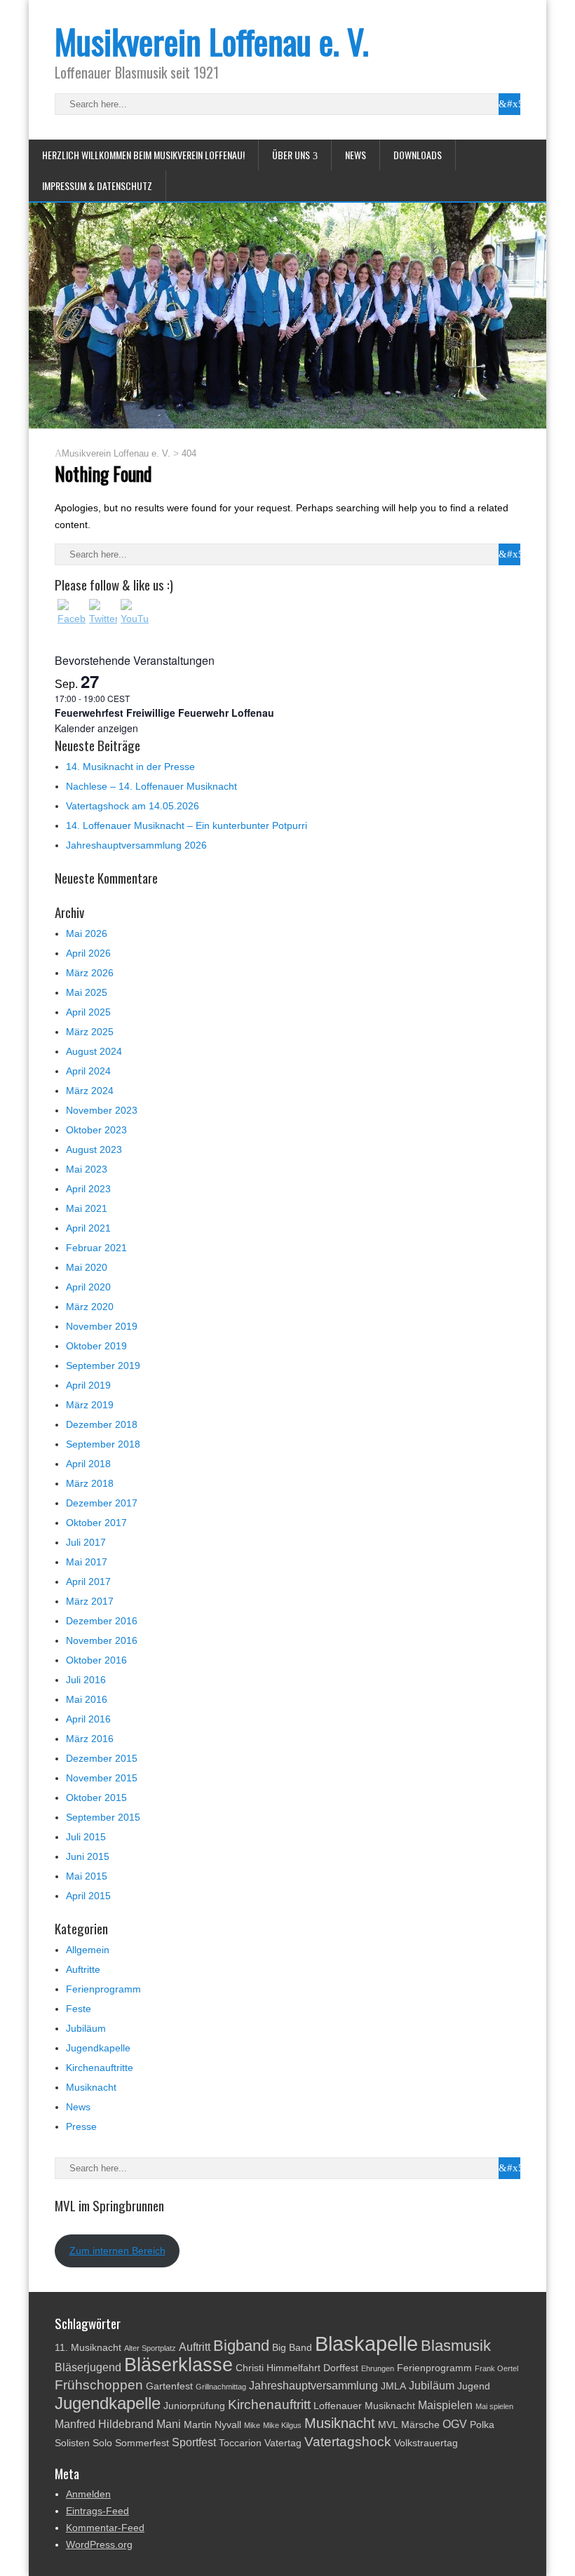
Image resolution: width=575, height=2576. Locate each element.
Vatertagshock (348, 2442)
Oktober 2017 (96, 1523)
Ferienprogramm (103, 1989)
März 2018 (90, 1483)
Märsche (420, 2425)
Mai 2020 (87, 1267)
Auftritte (83, 1969)
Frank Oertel (496, 2368)
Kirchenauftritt (269, 2405)
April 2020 (88, 1287)
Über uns (291, 155)
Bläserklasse (178, 2365)
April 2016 (88, 1719)
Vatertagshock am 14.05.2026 (133, 806)
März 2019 (90, 1405)
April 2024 (88, 1071)
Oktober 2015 (96, 1798)
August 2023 (94, 1149)
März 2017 (90, 1601)
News (356, 155)
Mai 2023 (87, 1169)
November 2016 (102, 1640)
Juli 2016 (86, 1680)
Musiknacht (91, 2087)
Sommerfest (142, 2443)
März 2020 (90, 1307)
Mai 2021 (87, 1208)
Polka (482, 2425)
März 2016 (90, 1739)
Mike (252, 2425)
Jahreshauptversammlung (313, 2386)
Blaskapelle (366, 2344)
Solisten (72, 2443)
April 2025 (88, 1012)
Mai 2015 (87, 1876)
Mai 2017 (87, 1562)
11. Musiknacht (88, 2348)
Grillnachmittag (221, 2387)
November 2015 (102, 1778)
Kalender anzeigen (96, 728)
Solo (102, 2443)
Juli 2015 (86, 1837)
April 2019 (88, 1385)
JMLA (393, 2386)
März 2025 (90, 1032)
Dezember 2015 (102, 1758)
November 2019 (102, 1326)
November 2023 (102, 1110)
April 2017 (88, 1582)
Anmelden (88, 2494)
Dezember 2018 (102, 1424)
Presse (81, 2126)
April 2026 (88, 953)
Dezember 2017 (102, 1503)
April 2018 (88, 1464)
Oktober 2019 (96, 1346)
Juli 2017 (86, 1542)
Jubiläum (86, 2028)
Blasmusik (456, 2346)
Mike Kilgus (282, 2425)
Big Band (292, 2348)
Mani (169, 2424)
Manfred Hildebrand (104, 2424)
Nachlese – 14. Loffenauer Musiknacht (151, 786)
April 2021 (88, 1228)
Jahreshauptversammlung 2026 (136, 845)
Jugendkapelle (98, 2048)
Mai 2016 (87, 1699)
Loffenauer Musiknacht (364, 2406)
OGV (455, 2424)
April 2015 (88, 1896)
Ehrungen (378, 2368)
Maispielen (445, 2405)
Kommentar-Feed (105, 2528)
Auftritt (195, 2347)
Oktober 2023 (96, 1130)
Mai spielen (494, 2406)
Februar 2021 (96, 1248)
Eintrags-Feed (97, 2511)
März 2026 (90, 973)
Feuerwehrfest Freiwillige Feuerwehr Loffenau (164, 713)
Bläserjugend (88, 2367)
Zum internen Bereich (117, 2251)
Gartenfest (169, 2386)
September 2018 (103, 1444)
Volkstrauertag (426, 2443)
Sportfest (194, 2442)
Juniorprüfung (194, 2406)
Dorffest (341, 2368)
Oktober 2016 (96, 1660)
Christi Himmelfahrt (278, 2368)
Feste (79, 2009)
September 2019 (103, 1365)
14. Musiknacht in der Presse (130, 767)
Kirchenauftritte (100, 2068)
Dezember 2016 (102, 1621)
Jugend (474, 2386)
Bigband (241, 2346)
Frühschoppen (99, 2385)
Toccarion (240, 2443)
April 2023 (88, 1189)
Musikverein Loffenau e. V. (212, 41)
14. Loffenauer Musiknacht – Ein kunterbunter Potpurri (187, 825)
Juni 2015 (88, 1856)
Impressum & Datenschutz (97, 186)
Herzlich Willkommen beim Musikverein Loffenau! (143, 155)
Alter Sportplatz (150, 2348)
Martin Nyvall (212, 2425)
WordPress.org (99, 2544)
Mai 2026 (87, 933)
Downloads (418, 155)
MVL (388, 2425)
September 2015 (103, 1817)
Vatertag (283, 2443)
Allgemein (88, 1950)
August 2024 (94, 1051)
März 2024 (90, 1091)
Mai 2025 (87, 992)
